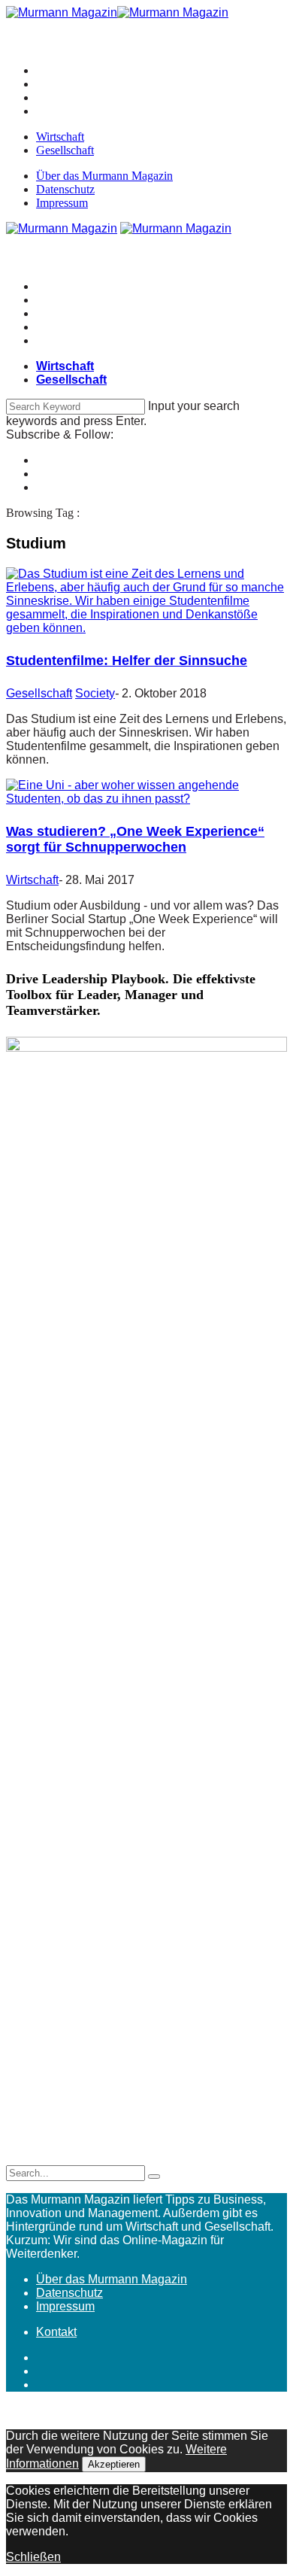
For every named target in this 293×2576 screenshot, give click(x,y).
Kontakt (56, 2332)
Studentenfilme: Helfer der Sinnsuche (127, 661)
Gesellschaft (65, 150)
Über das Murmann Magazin (104, 176)
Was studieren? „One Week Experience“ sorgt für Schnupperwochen (135, 839)
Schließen (33, 2557)
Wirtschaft (60, 137)
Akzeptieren (114, 2464)
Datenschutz (65, 189)
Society (95, 693)
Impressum (62, 203)
